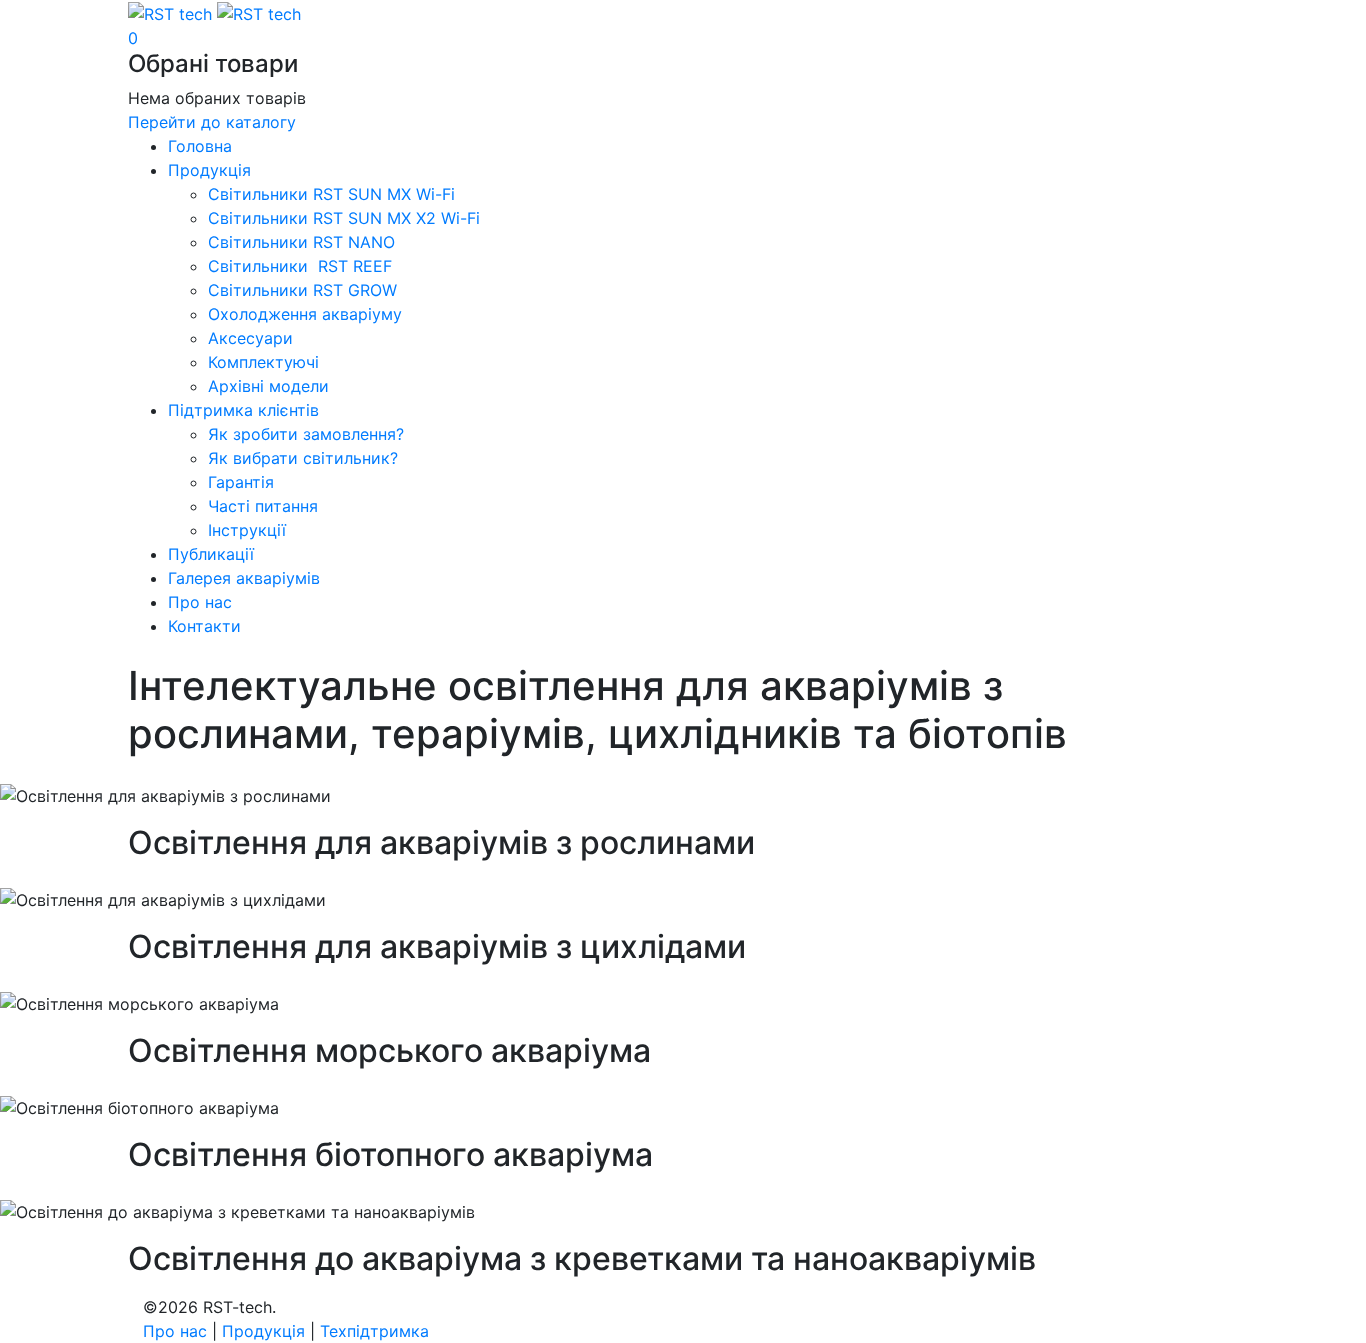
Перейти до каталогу (212, 122)
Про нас (175, 1331)
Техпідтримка (374, 1331)
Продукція (263, 1331)
